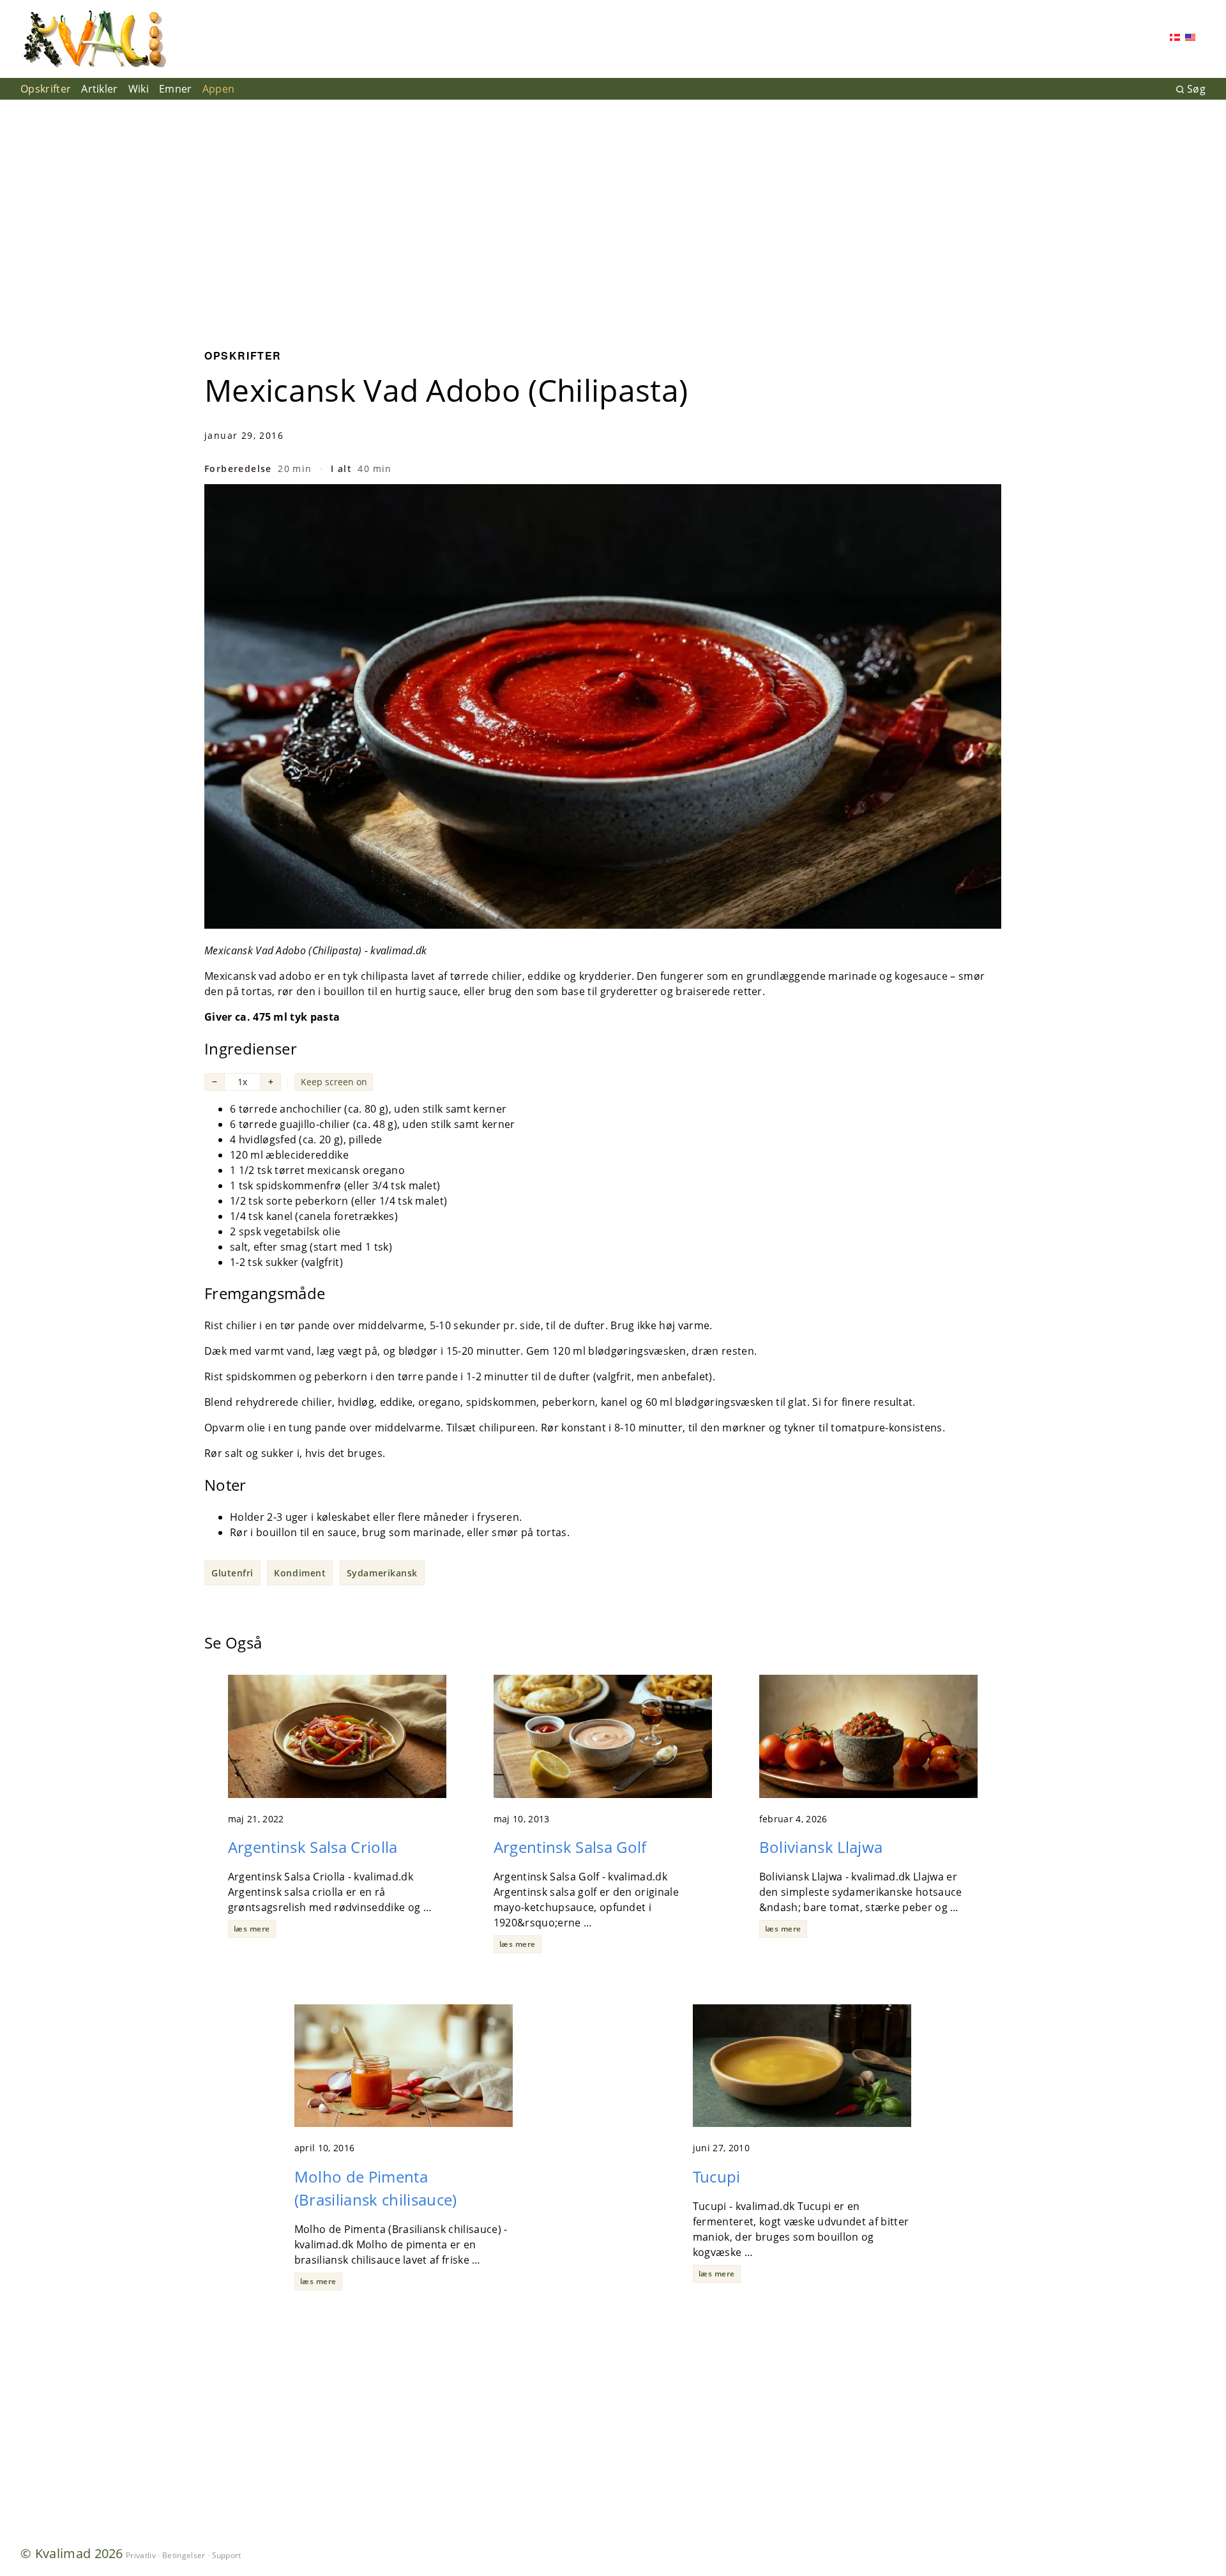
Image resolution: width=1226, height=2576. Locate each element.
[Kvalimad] (94, 39)
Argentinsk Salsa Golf (570, 1847)
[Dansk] (1175, 39)
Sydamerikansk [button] (382, 1573)
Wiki (139, 89)
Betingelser (184, 2555)
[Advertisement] (613, 215)
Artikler (100, 89)
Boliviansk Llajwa (821, 1847)
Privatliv (141, 2555)
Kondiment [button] (300, 1573)
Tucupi (717, 2176)
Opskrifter (46, 89)
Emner (176, 89)
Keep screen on (334, 1082)
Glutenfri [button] (232, 1573)
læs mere (252, 1929)
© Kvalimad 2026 (72, 2553)
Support (227, 2555)
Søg (1196, 89)
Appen (219, 89)
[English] (1190, 39)
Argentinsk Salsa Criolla (313, 1847)
